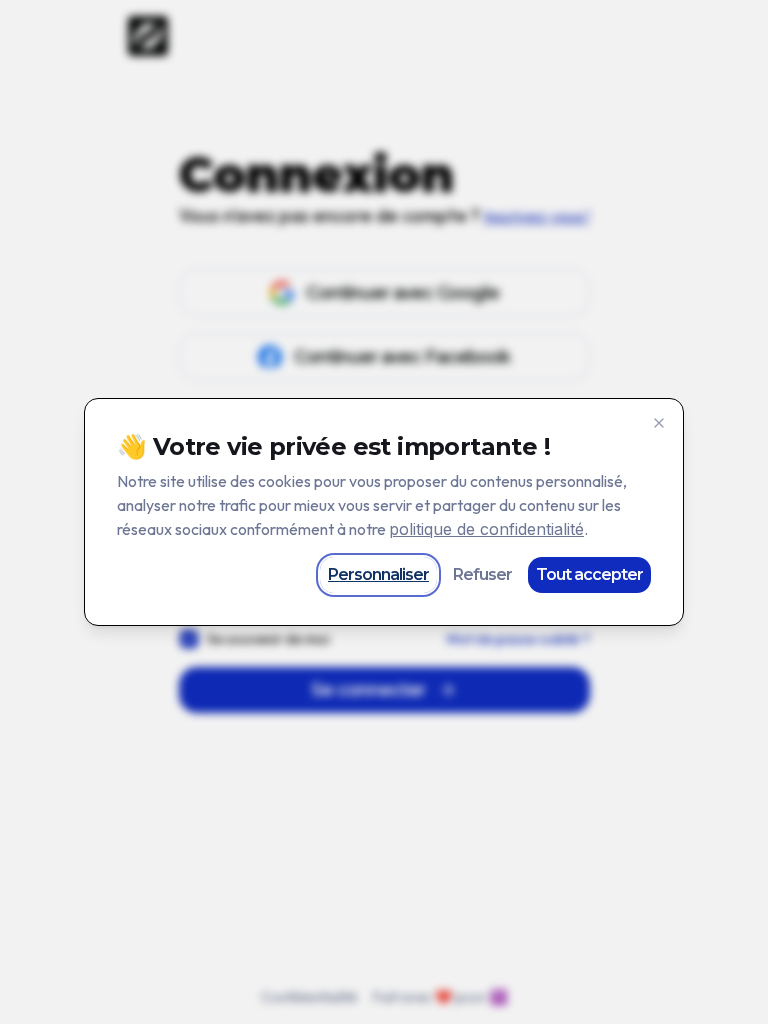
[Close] (659, 423)
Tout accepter (589, 574)
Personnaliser (378, 574)
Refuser (482, 574)
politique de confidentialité (486, 529)
